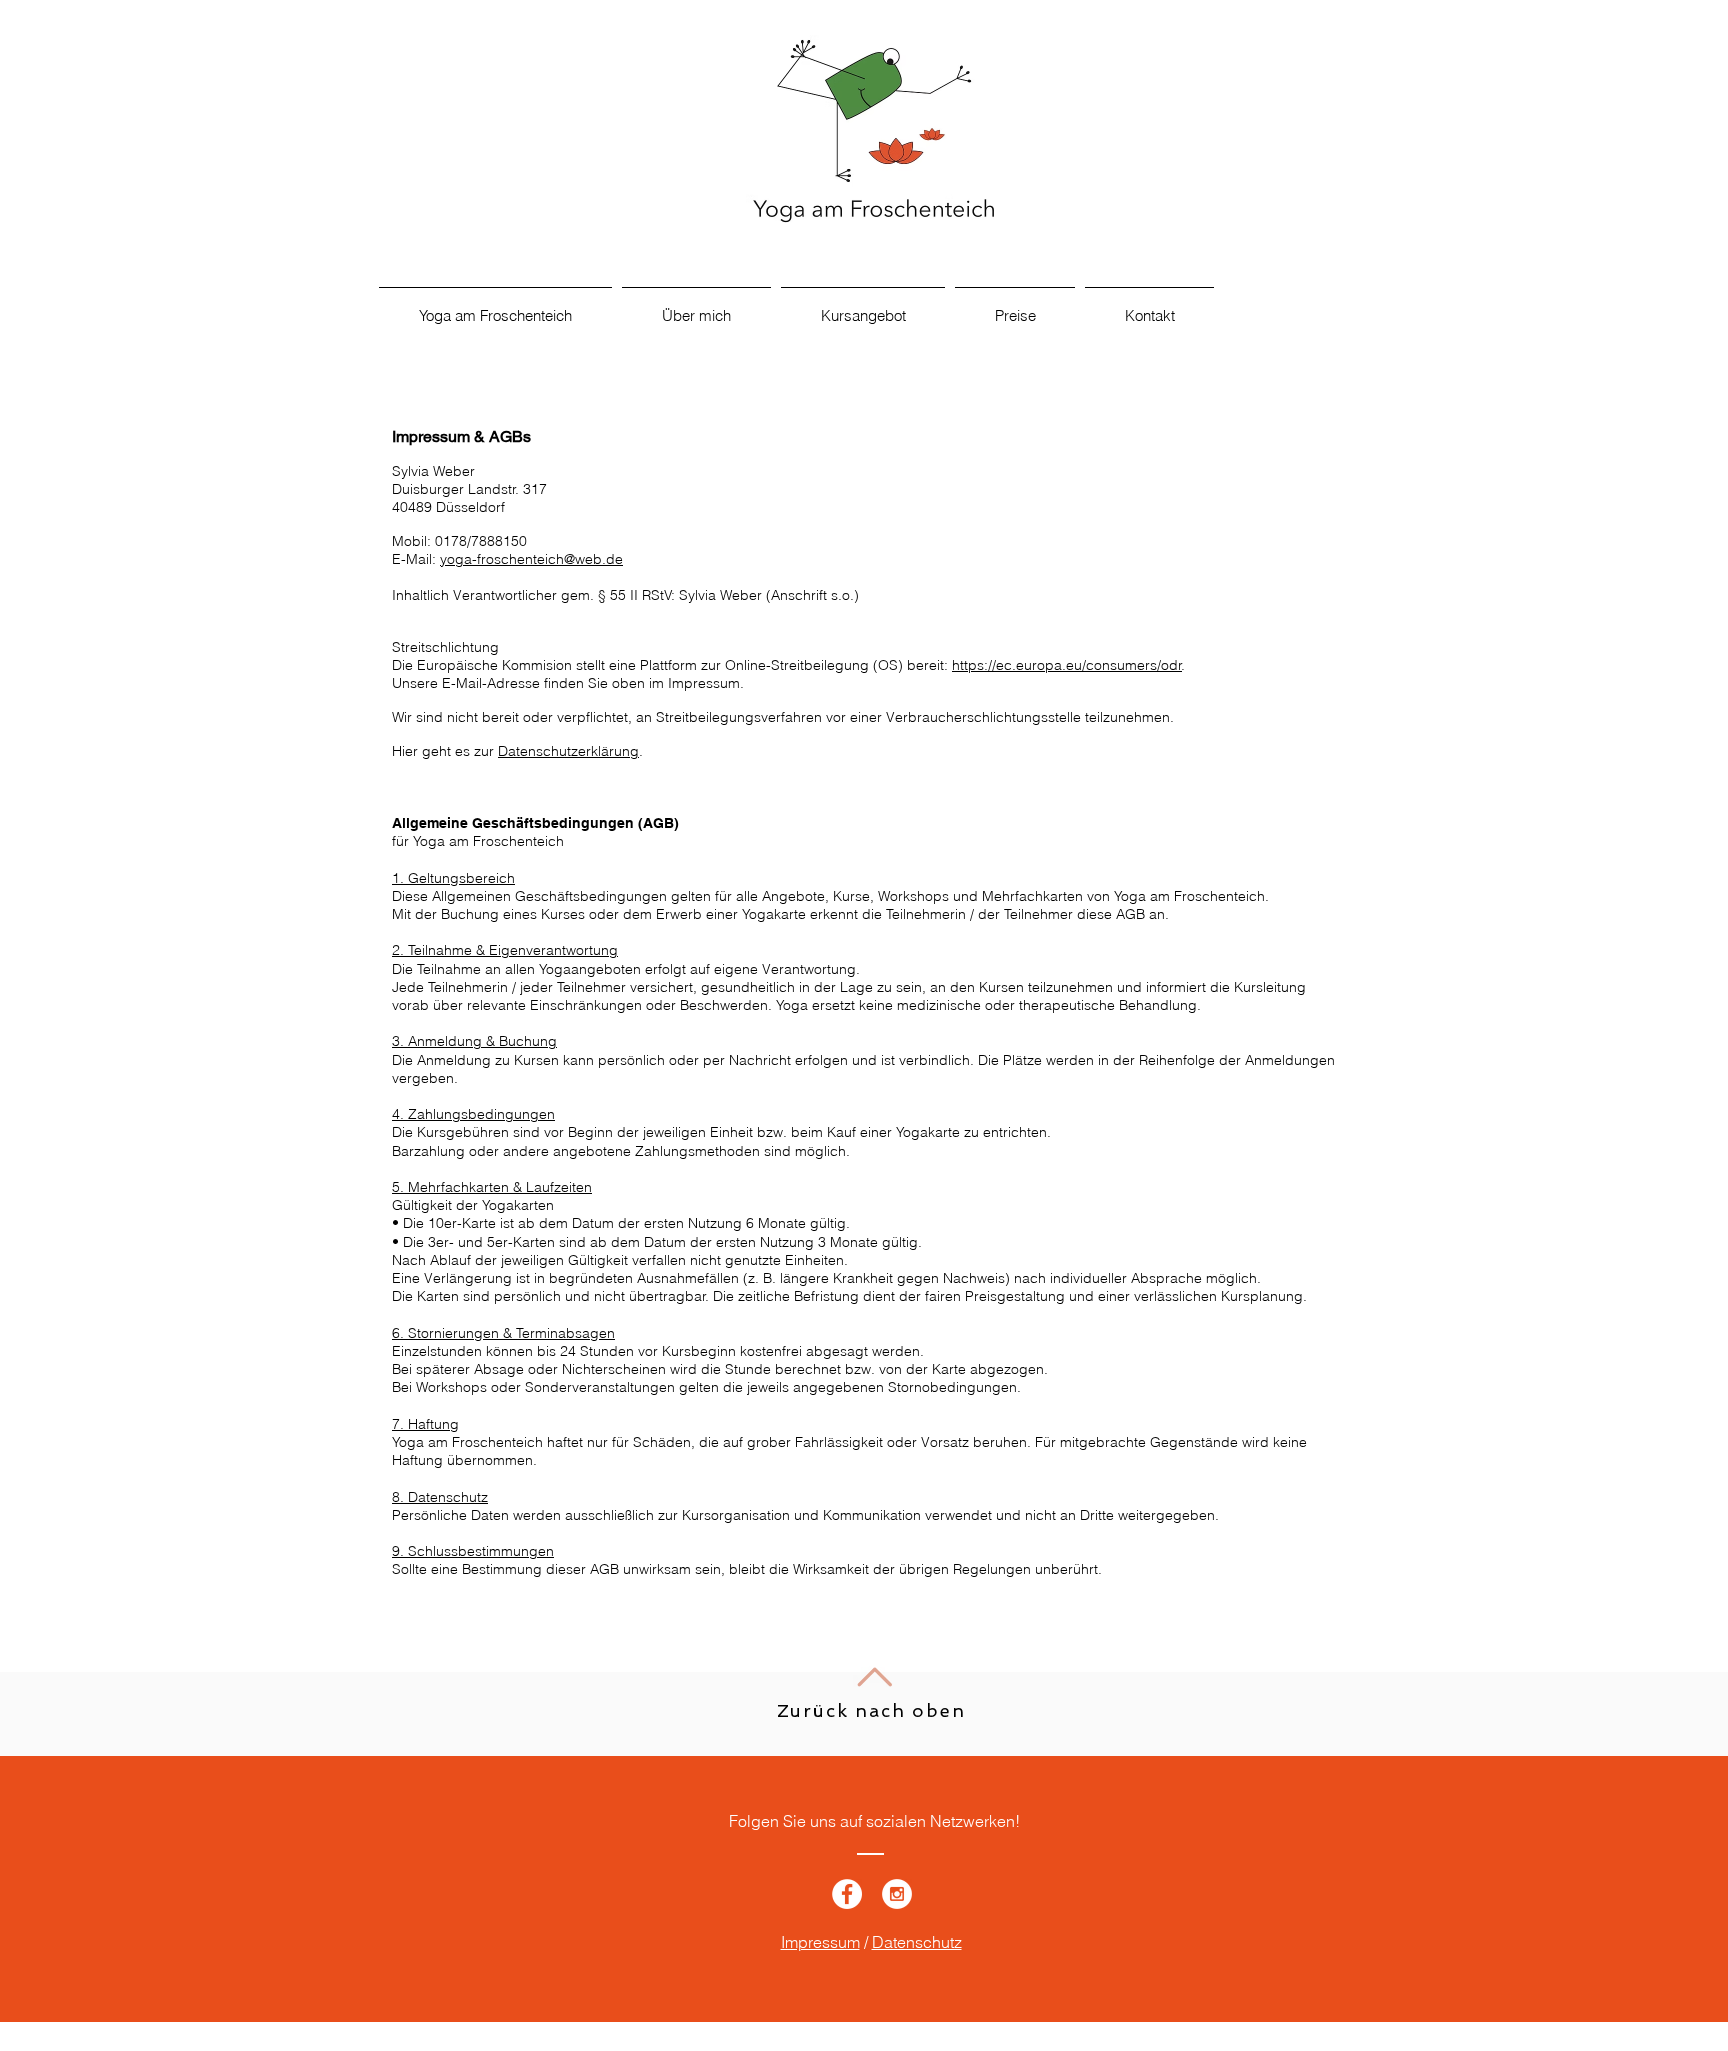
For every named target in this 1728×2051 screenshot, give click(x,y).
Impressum (820, 1942)
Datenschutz (917, 1942)
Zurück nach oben (871, 1710)
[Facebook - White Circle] (847, 1894)
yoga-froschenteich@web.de (531, 559)
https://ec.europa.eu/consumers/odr (1067, 665)
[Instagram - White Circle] (897, 1894)
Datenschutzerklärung (568, 751)
